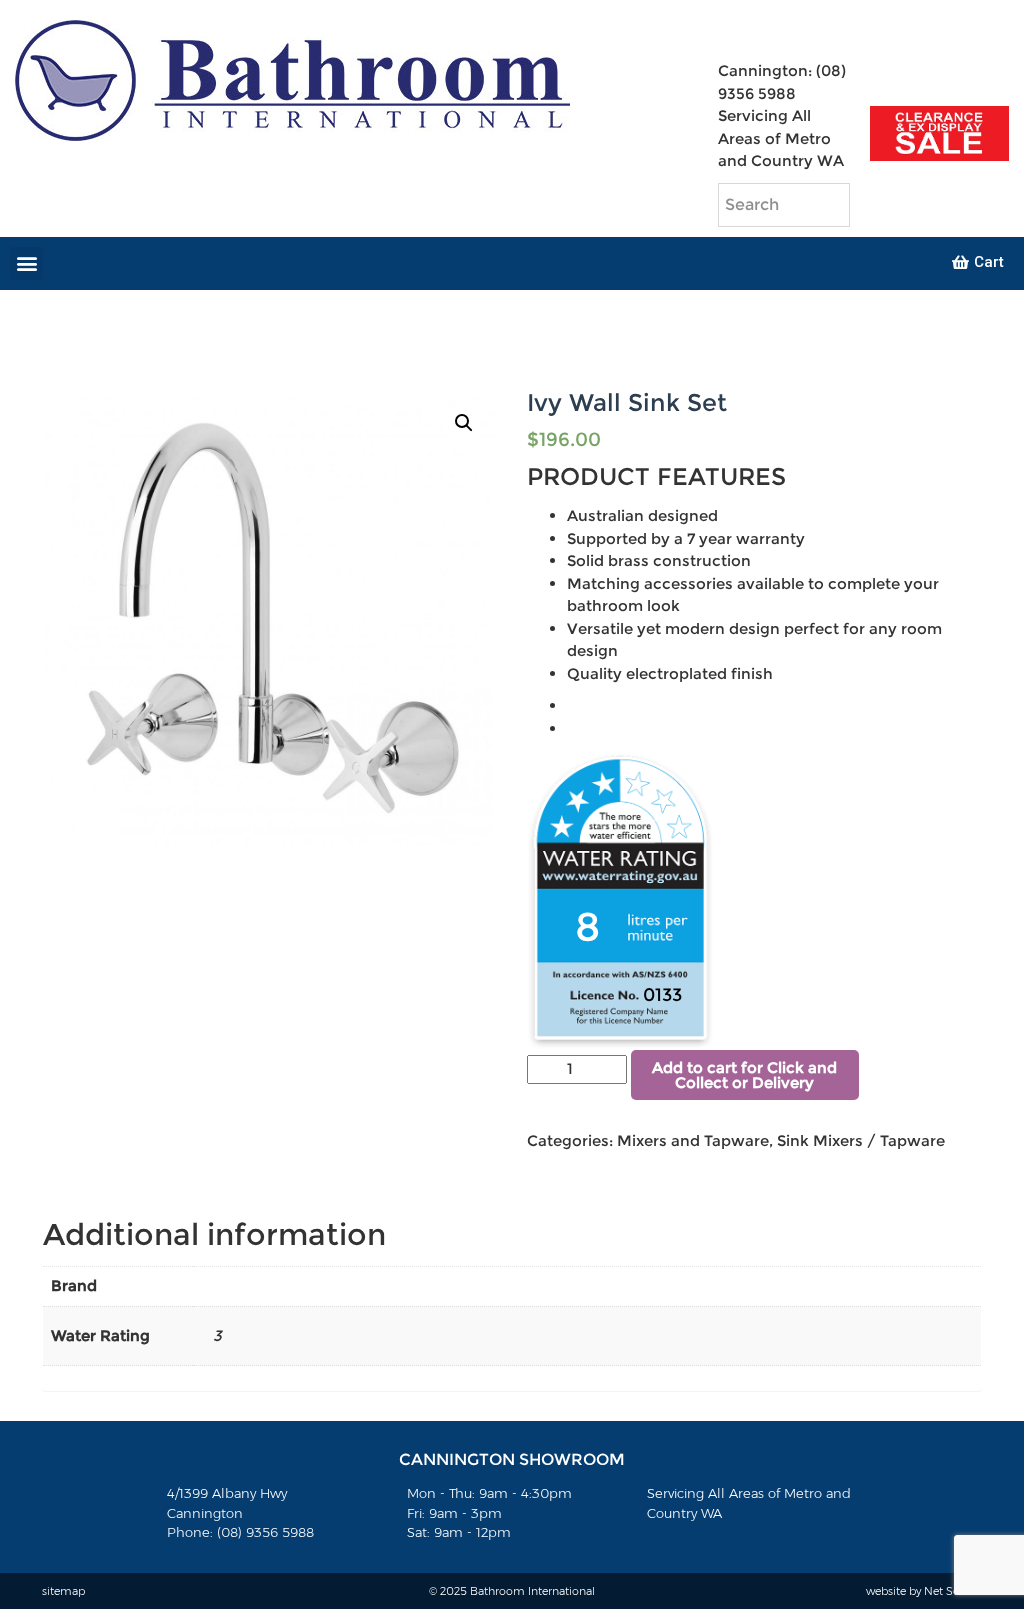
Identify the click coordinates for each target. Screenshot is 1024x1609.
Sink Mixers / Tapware (861, 1140)
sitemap (63, 1591)
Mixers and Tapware (693, 1140)
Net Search (953, 1591)
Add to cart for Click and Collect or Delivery (744, 1075)
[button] (26, 263)
